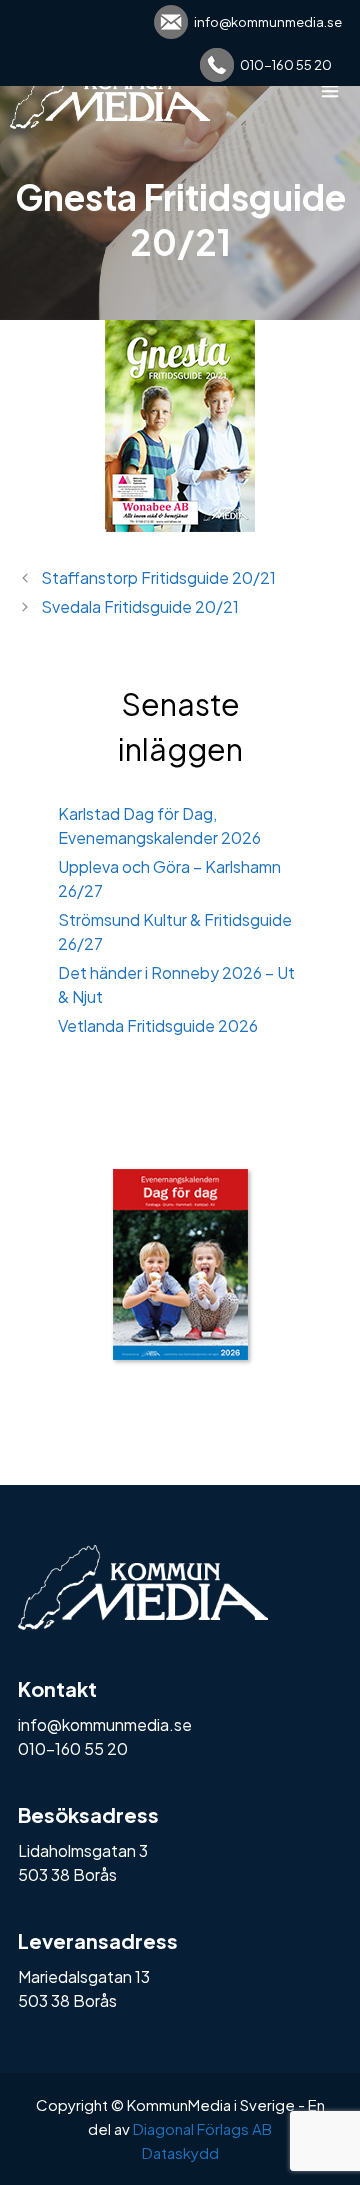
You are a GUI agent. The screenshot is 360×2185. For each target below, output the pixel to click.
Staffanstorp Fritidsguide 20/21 (158, 577)
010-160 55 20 (286, 65)
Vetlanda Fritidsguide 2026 (158, 1025)
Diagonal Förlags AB (202, 2128)
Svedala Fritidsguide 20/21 (140, 606)
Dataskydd (180, 2152)
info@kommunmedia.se (268, 22)
